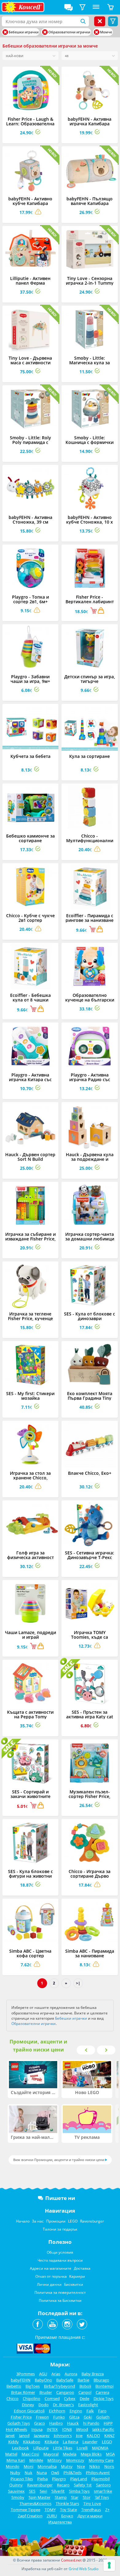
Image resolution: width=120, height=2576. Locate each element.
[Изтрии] (5, 32)
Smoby (18, 2497)
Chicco (12, 2398)
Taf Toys (102, 2497)
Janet (10, 2436)
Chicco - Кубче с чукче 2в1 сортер (30, 918)
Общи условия (60, 2252)
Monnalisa (47, 2466)
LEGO (73, 2221)
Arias (56, 2374)
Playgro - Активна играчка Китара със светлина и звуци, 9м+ (30, 1079)
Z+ (107, 2510)
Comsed (52, 2398)
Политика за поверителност (60, 2292)
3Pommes (26, 2374)
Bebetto (14, 2386)
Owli (55, 2473)
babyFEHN (21, 2380)
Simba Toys (79, 2491)
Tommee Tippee (26, 2510)
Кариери (77, 2276)
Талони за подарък (60, 2229)
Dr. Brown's (63, 2405)
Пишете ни (60, 2198)
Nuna (42, 2473)
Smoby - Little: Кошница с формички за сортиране (90, 442)
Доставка (82, 2268)
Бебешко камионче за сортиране (30, 838)
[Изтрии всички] (100, 21)
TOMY (50, 2510)
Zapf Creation (30, 2516)
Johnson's (63, 2436)
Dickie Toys (104, 2398)
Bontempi (104, 2386)
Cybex (70, 2398)
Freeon (42, 2417)
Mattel (11, 2454)
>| (78, 1983)
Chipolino (32, 2398)
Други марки (90, 2516)
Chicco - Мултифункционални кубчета (90, 841)
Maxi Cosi (30, 2454)
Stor (87, 2497)
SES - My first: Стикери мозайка (30, 1396)
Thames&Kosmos (35, 2503)
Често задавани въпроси (60, 2260)
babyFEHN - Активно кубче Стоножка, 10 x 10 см (90, 522)
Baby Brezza (93, 2374)
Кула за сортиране (90, 756)
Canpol (85, 2392)
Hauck (73, 2423)
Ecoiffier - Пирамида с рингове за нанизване (90, 918)
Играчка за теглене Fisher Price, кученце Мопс (30, 1318)
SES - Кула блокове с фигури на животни (30, 1874)
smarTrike (103, 2491)
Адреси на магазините (51, 2268)
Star (75, 2497)
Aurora (71, 2374)
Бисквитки (74, 2284)
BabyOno (43, 2380)
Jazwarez (42, 2436)
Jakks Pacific (103, 2429)
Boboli (85, 2386)
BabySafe (65, 2380)
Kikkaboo (32, 2442)
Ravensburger (92, 2221)
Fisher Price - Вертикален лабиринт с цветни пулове (90, 602)
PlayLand (79, 2479)
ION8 (67, 2429)
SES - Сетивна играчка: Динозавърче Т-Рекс (90, 1555)
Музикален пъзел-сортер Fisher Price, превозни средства (90, 1796)
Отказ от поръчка (51, 2276)
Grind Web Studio (84, 2569)
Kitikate (52, 2442)
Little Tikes (63, 2448)
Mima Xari (16, 2460)
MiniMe (36, 2460)
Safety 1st (83, 2485)
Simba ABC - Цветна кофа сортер (30, 1953)
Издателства (60, 2522)
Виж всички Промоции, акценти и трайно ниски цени (59, 2160)
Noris (109, 2466)
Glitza (74, 2417)
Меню (96, 7)
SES (32, 2491)
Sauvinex (16, 2491)
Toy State (68, 2510)
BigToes (33, 2386)
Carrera (102, 2392)
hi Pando (91, 2423)
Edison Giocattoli (29, 2411)
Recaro (63, 2485)
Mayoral (51, 2454)
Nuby (15, 2473)
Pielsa (42, 2479)
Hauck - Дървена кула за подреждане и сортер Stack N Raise (90, 1159)
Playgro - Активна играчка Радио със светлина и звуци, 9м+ (90, 1079)
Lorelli (82, 2448)
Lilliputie (41, 2448)
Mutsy (67, 2466)
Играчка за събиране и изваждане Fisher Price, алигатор (30, 1239)
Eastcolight (88, 2405)
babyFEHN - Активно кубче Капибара (30, 201)
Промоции (56, 2221)
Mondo (13, 2466)
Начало (23, 2221)
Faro (102, 2411)
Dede (84, 2398)
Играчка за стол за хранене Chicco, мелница (30, 1478)
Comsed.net (71, 2560)
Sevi (43, 2491)
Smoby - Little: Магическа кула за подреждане (90, 363)
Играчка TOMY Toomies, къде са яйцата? (90, 1637)
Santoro (103, 2485)
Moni (28, 2466)
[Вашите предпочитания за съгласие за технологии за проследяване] (109, 2565)
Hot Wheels (16, 2429)
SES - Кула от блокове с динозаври (90, 1316)
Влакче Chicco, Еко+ (90, 1473)
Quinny (16, 2485)
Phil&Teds (72, 2473)
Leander (90, 2442)
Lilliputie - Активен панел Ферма (30, 281)
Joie (79, 2436)
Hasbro (56, 2423)
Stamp (61, 2497)
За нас (38, 2221)
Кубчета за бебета (30, 756)
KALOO (93, 2436)
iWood (82, 2429)
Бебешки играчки (71, 2018)
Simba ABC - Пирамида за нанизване (90, 1953)
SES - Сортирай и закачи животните (30, 1794)
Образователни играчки (34, 2024)
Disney (28, 2405)
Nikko (95, 2466)
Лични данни (49, 2284)
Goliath (103, 2417)
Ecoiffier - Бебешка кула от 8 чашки (30, 997)
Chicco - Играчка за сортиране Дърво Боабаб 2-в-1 (90, 1876)
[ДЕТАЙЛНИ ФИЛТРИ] (82, 7)
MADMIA (100, 2448)
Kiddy (14, 2442)
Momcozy (75, 2460)
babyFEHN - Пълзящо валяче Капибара (90, 201)
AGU (43, 2374)
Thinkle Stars (67, 2503)
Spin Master (40, 2497)
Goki (88, 2417)
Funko (59, 2417)
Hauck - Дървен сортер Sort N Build (30, 1157)
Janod (24, 2436)
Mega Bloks (91, 2454)
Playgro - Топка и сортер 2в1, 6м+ (30, 599)
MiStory (55, 2460)
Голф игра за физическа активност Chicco (30, 1557)
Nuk (28, 2473)
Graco (40, 2423)
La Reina (70, 2442)
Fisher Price (21, 2417)
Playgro (59, 2479)
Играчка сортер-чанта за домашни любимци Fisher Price (90, 1239)
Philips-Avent (98, 2473)
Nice (81, 2466)
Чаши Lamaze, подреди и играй (30, 1635)
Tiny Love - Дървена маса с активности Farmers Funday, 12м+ (30, 363)
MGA (110, 2454)
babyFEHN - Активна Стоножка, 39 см (30, 520)
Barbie (83, 2380)
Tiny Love (92, 2503)
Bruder (46, 2392)
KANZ (109, 2436)
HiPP (108, 2423)
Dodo (44, 2405)
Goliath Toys (19, 2423)
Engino (76, 2411)
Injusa (37, 2429)
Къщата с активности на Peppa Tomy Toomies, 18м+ (30, 1717)
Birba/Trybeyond (60, 2386)
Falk (90, 2411)
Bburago (101, 2380)
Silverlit (58, 2491)
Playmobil (100, 2479)
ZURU (52, 2516)
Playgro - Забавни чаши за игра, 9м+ (30, 679)
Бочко (67, 2516)
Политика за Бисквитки (60, 2300)
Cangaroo (65, 2392)
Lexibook (20, 2448)
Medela (70, 2454)
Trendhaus (91, 2510)
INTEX (52, 2429)
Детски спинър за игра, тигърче (90, 679)
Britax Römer (23, 2392)
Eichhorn (57, 2411)
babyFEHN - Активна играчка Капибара (90, 121)
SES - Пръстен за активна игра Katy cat (90, 1714)
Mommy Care (101, 2460)
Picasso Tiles (22, 2479)
